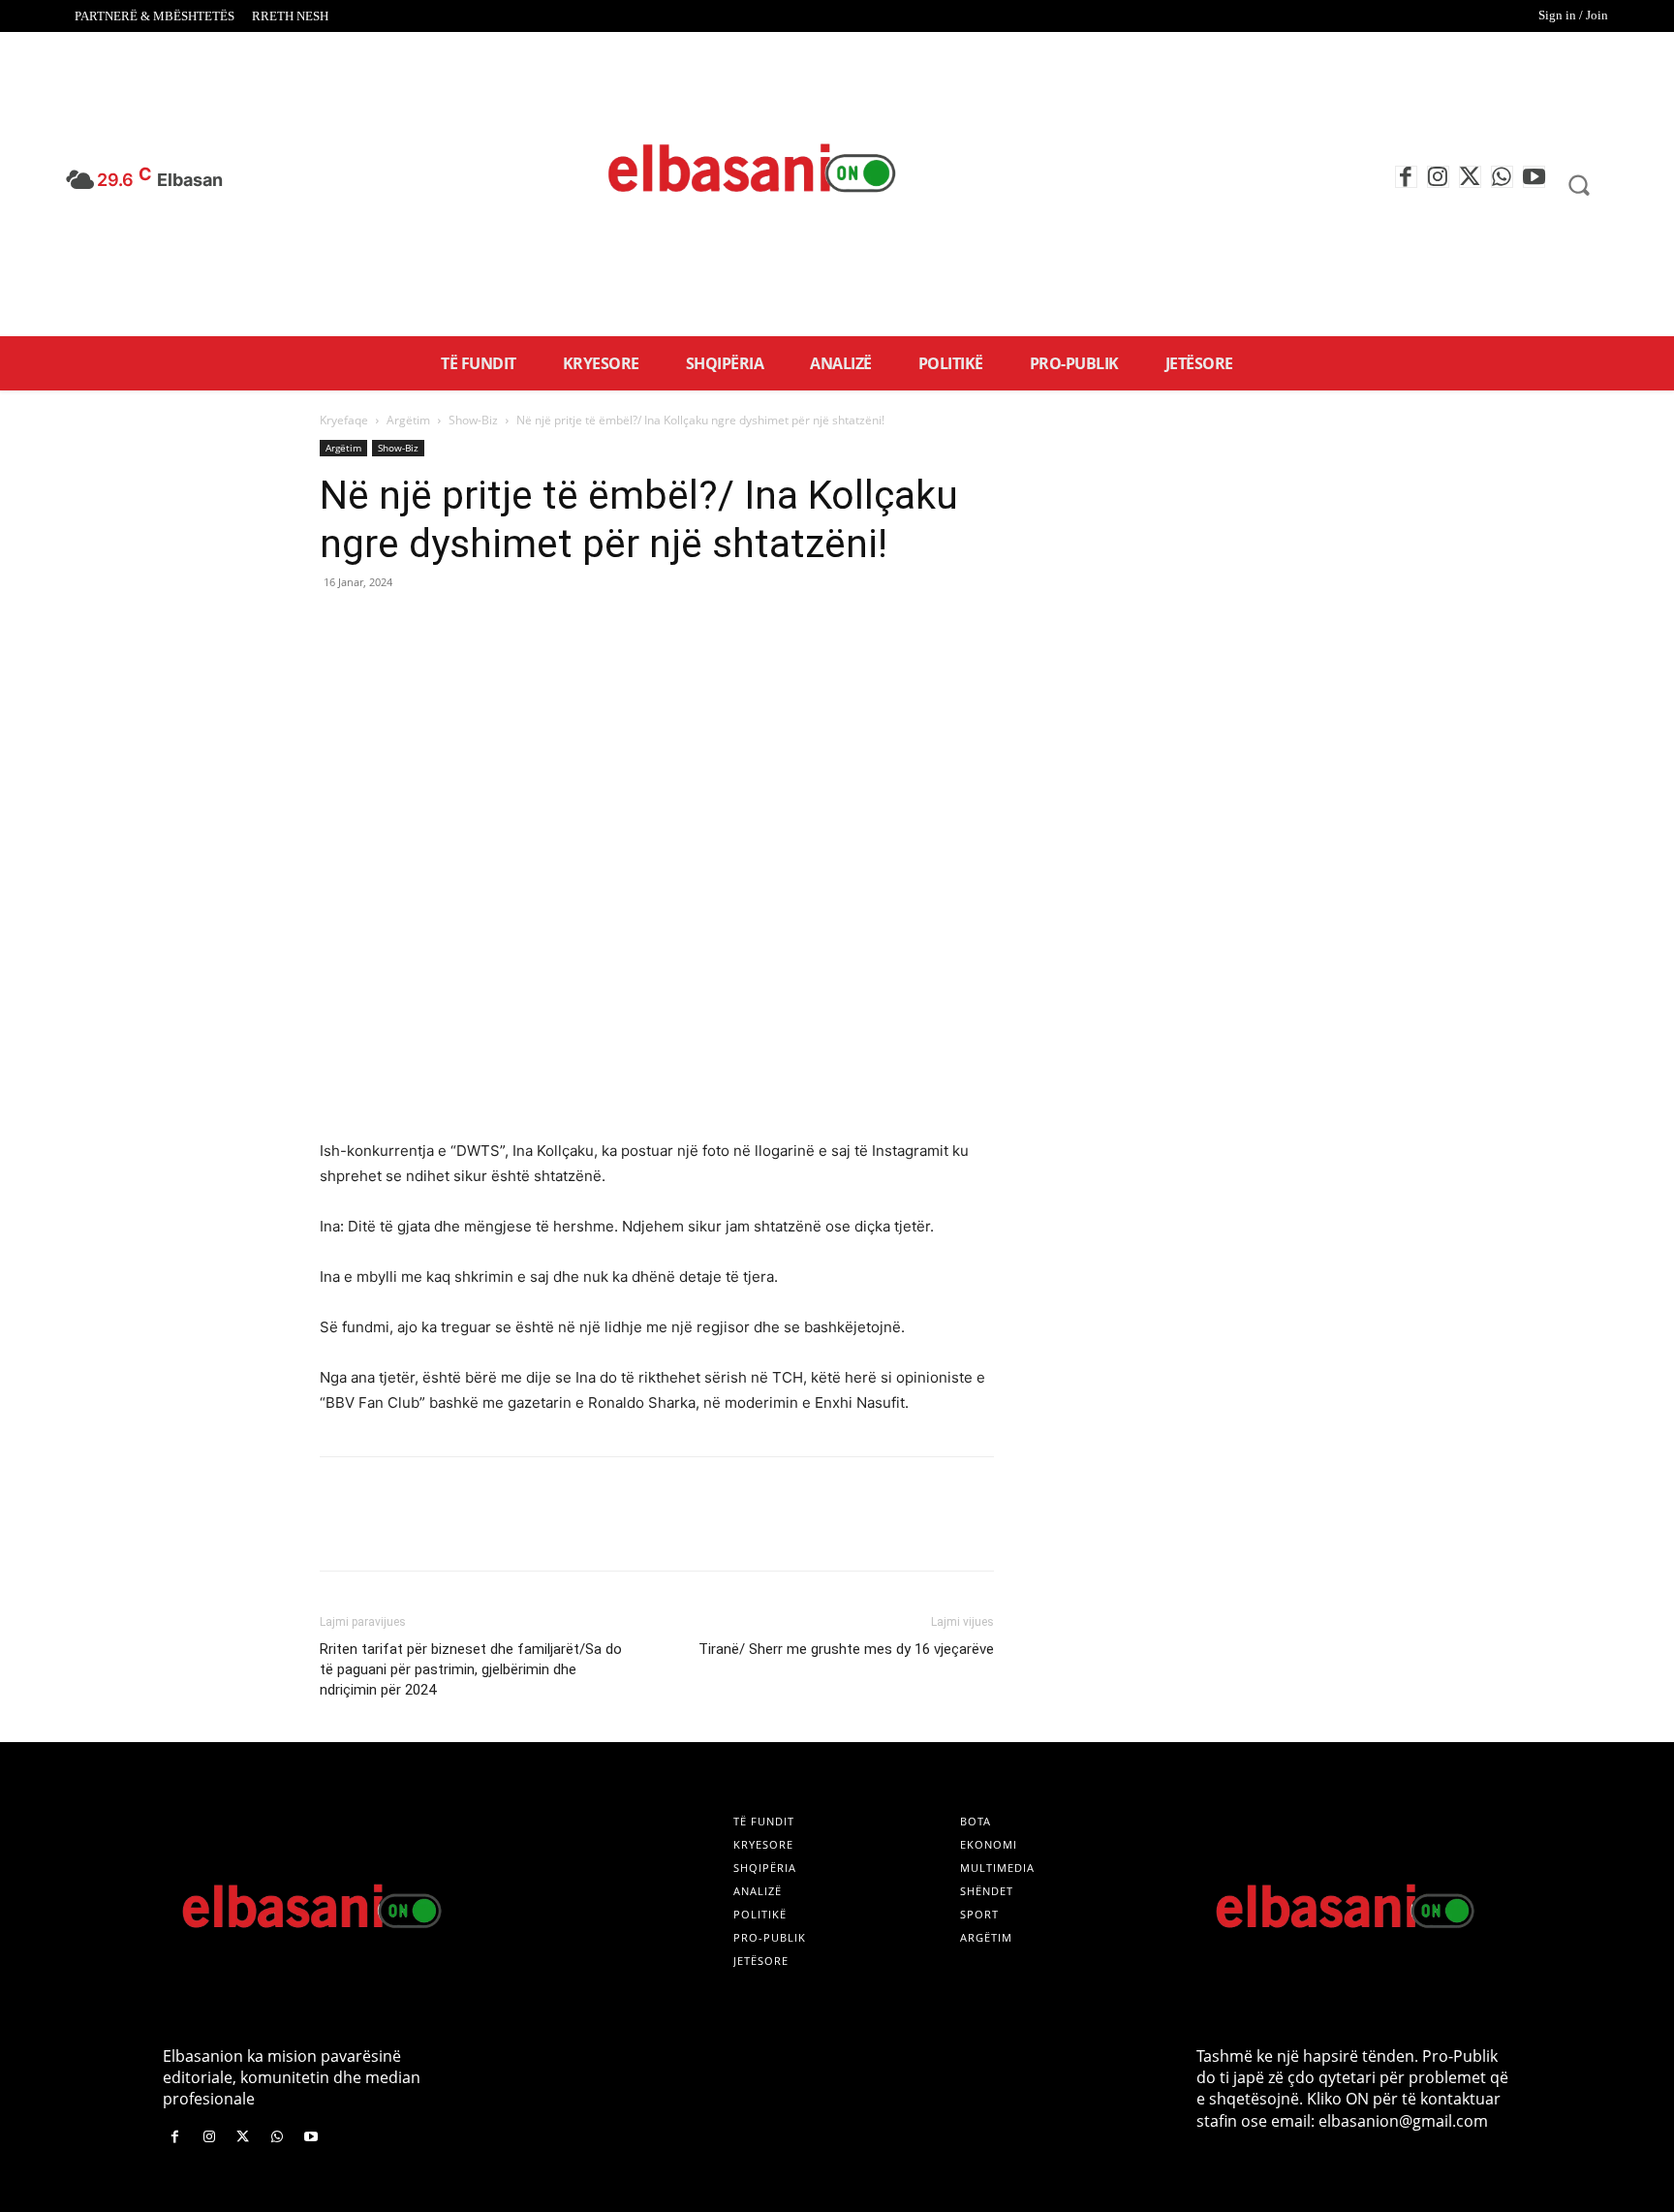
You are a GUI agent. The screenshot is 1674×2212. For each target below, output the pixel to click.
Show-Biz (473, 420)
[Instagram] (1438, 177)
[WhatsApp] (1502, 177)
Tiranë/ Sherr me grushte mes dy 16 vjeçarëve (846, 1649)
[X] (1470, 177)
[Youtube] (1534, 177)
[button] (1579, 184)
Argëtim (408, 420)
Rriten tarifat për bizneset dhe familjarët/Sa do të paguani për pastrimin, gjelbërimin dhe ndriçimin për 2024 (471, 1669)
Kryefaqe (344, 420)
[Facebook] (1406, 177)
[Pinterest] (428, 626)
